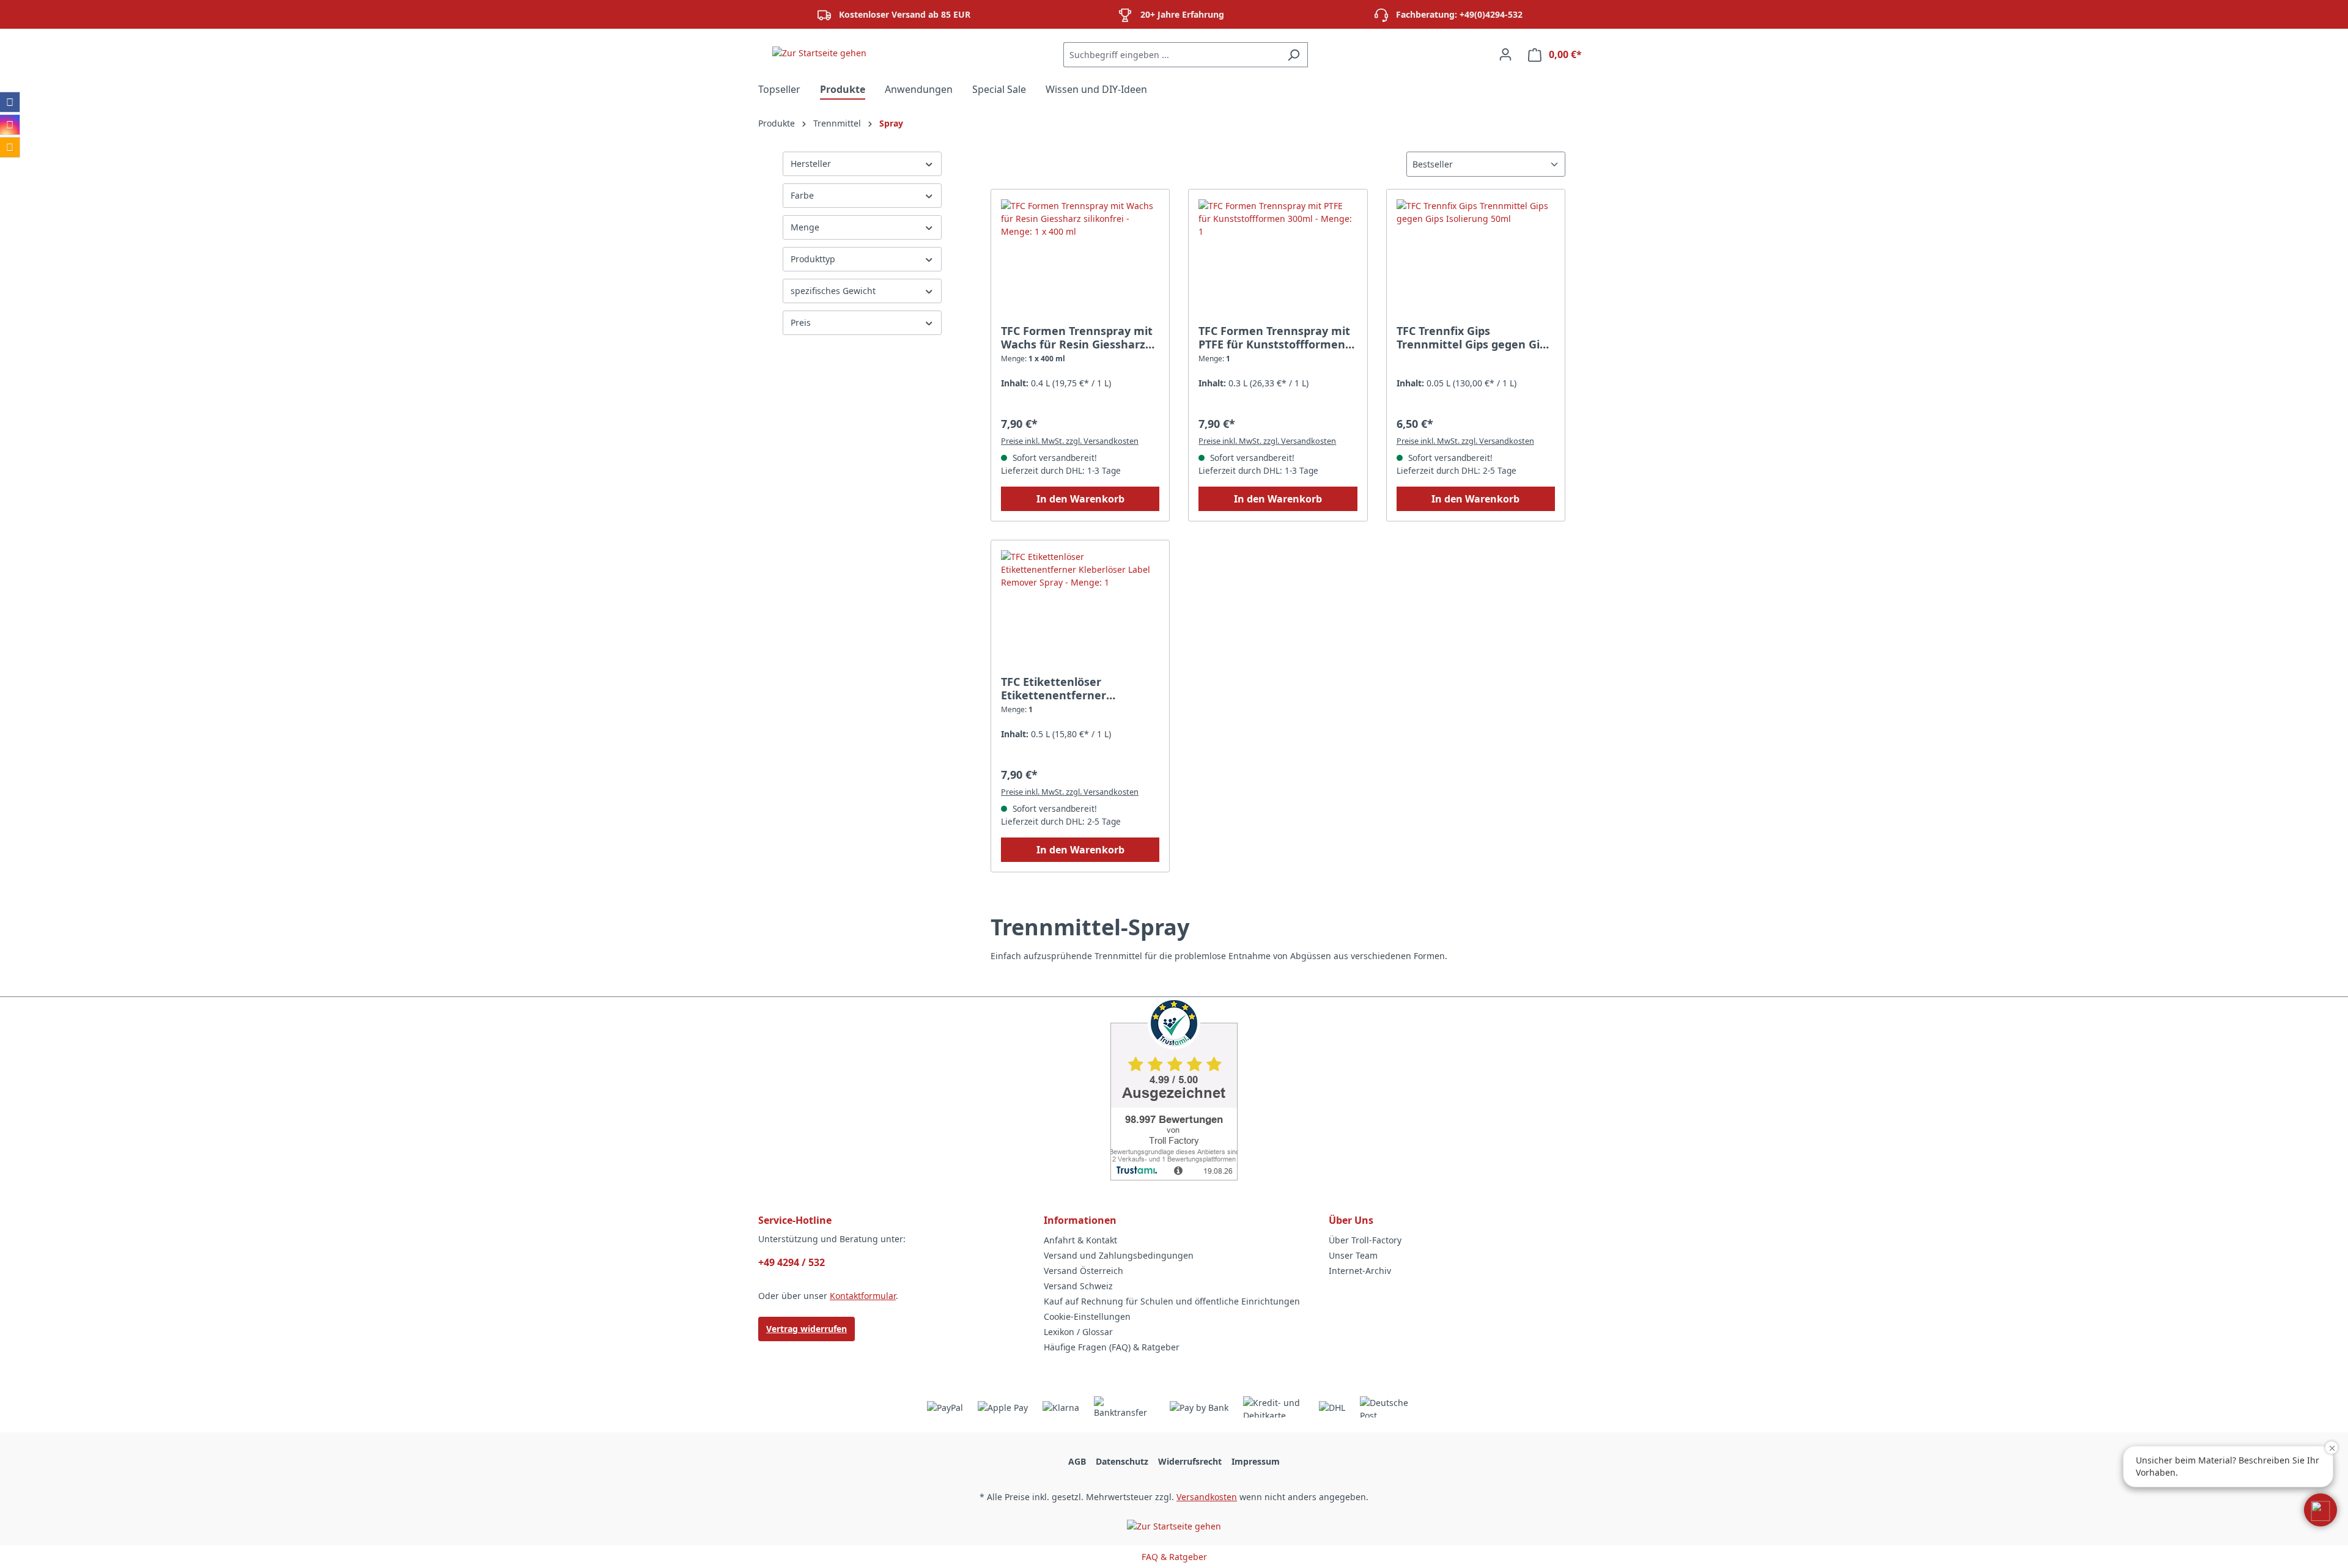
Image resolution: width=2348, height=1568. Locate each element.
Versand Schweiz (1078, 1286)
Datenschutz (1122, 1461)
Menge (805, 227)
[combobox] (1172, 55)
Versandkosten (1207, 1497)
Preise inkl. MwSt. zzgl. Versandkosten (1070, 441)
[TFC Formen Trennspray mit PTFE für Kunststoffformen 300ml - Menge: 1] (1278, 260)
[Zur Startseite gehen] (819, 52)
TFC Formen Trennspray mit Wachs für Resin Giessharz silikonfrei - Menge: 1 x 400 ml (1077, 337)
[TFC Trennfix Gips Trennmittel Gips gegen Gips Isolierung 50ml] (1476, 260)
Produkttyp (813, 259)
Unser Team (1353, 1255)
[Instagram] (10, 125)
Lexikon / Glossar (1078, 1332)
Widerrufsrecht (1190, 1461)
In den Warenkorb (1080, 499)
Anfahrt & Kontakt (1080, 1240)
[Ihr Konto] (1505, 54)
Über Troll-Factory (1365, 1240)
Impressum (1256, 1461)
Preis (801, 322)
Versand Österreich (1084, 1271)
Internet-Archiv (1360, 1271)
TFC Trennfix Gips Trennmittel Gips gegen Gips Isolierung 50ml (1474, 337)
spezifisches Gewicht (833, 291)
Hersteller (811, 164)
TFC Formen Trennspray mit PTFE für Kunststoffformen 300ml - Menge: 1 (1274, 337)
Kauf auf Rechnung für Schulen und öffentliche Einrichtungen (1172, 1301)
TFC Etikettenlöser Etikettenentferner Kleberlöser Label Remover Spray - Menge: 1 (1075, 688)
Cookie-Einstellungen (1087, 1316)
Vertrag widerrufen (807, 1329)
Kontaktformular (863, 1296)
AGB (1077, 1461)
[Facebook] (10, 102)
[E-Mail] (10, 147)
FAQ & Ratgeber (1174, 1557)
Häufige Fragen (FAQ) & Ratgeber (1112, 1347)
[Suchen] (1294, 55)
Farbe (802, 195)
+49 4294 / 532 (792, 1262)
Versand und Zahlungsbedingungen (1119, 1255)
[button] (2320, 1510)
